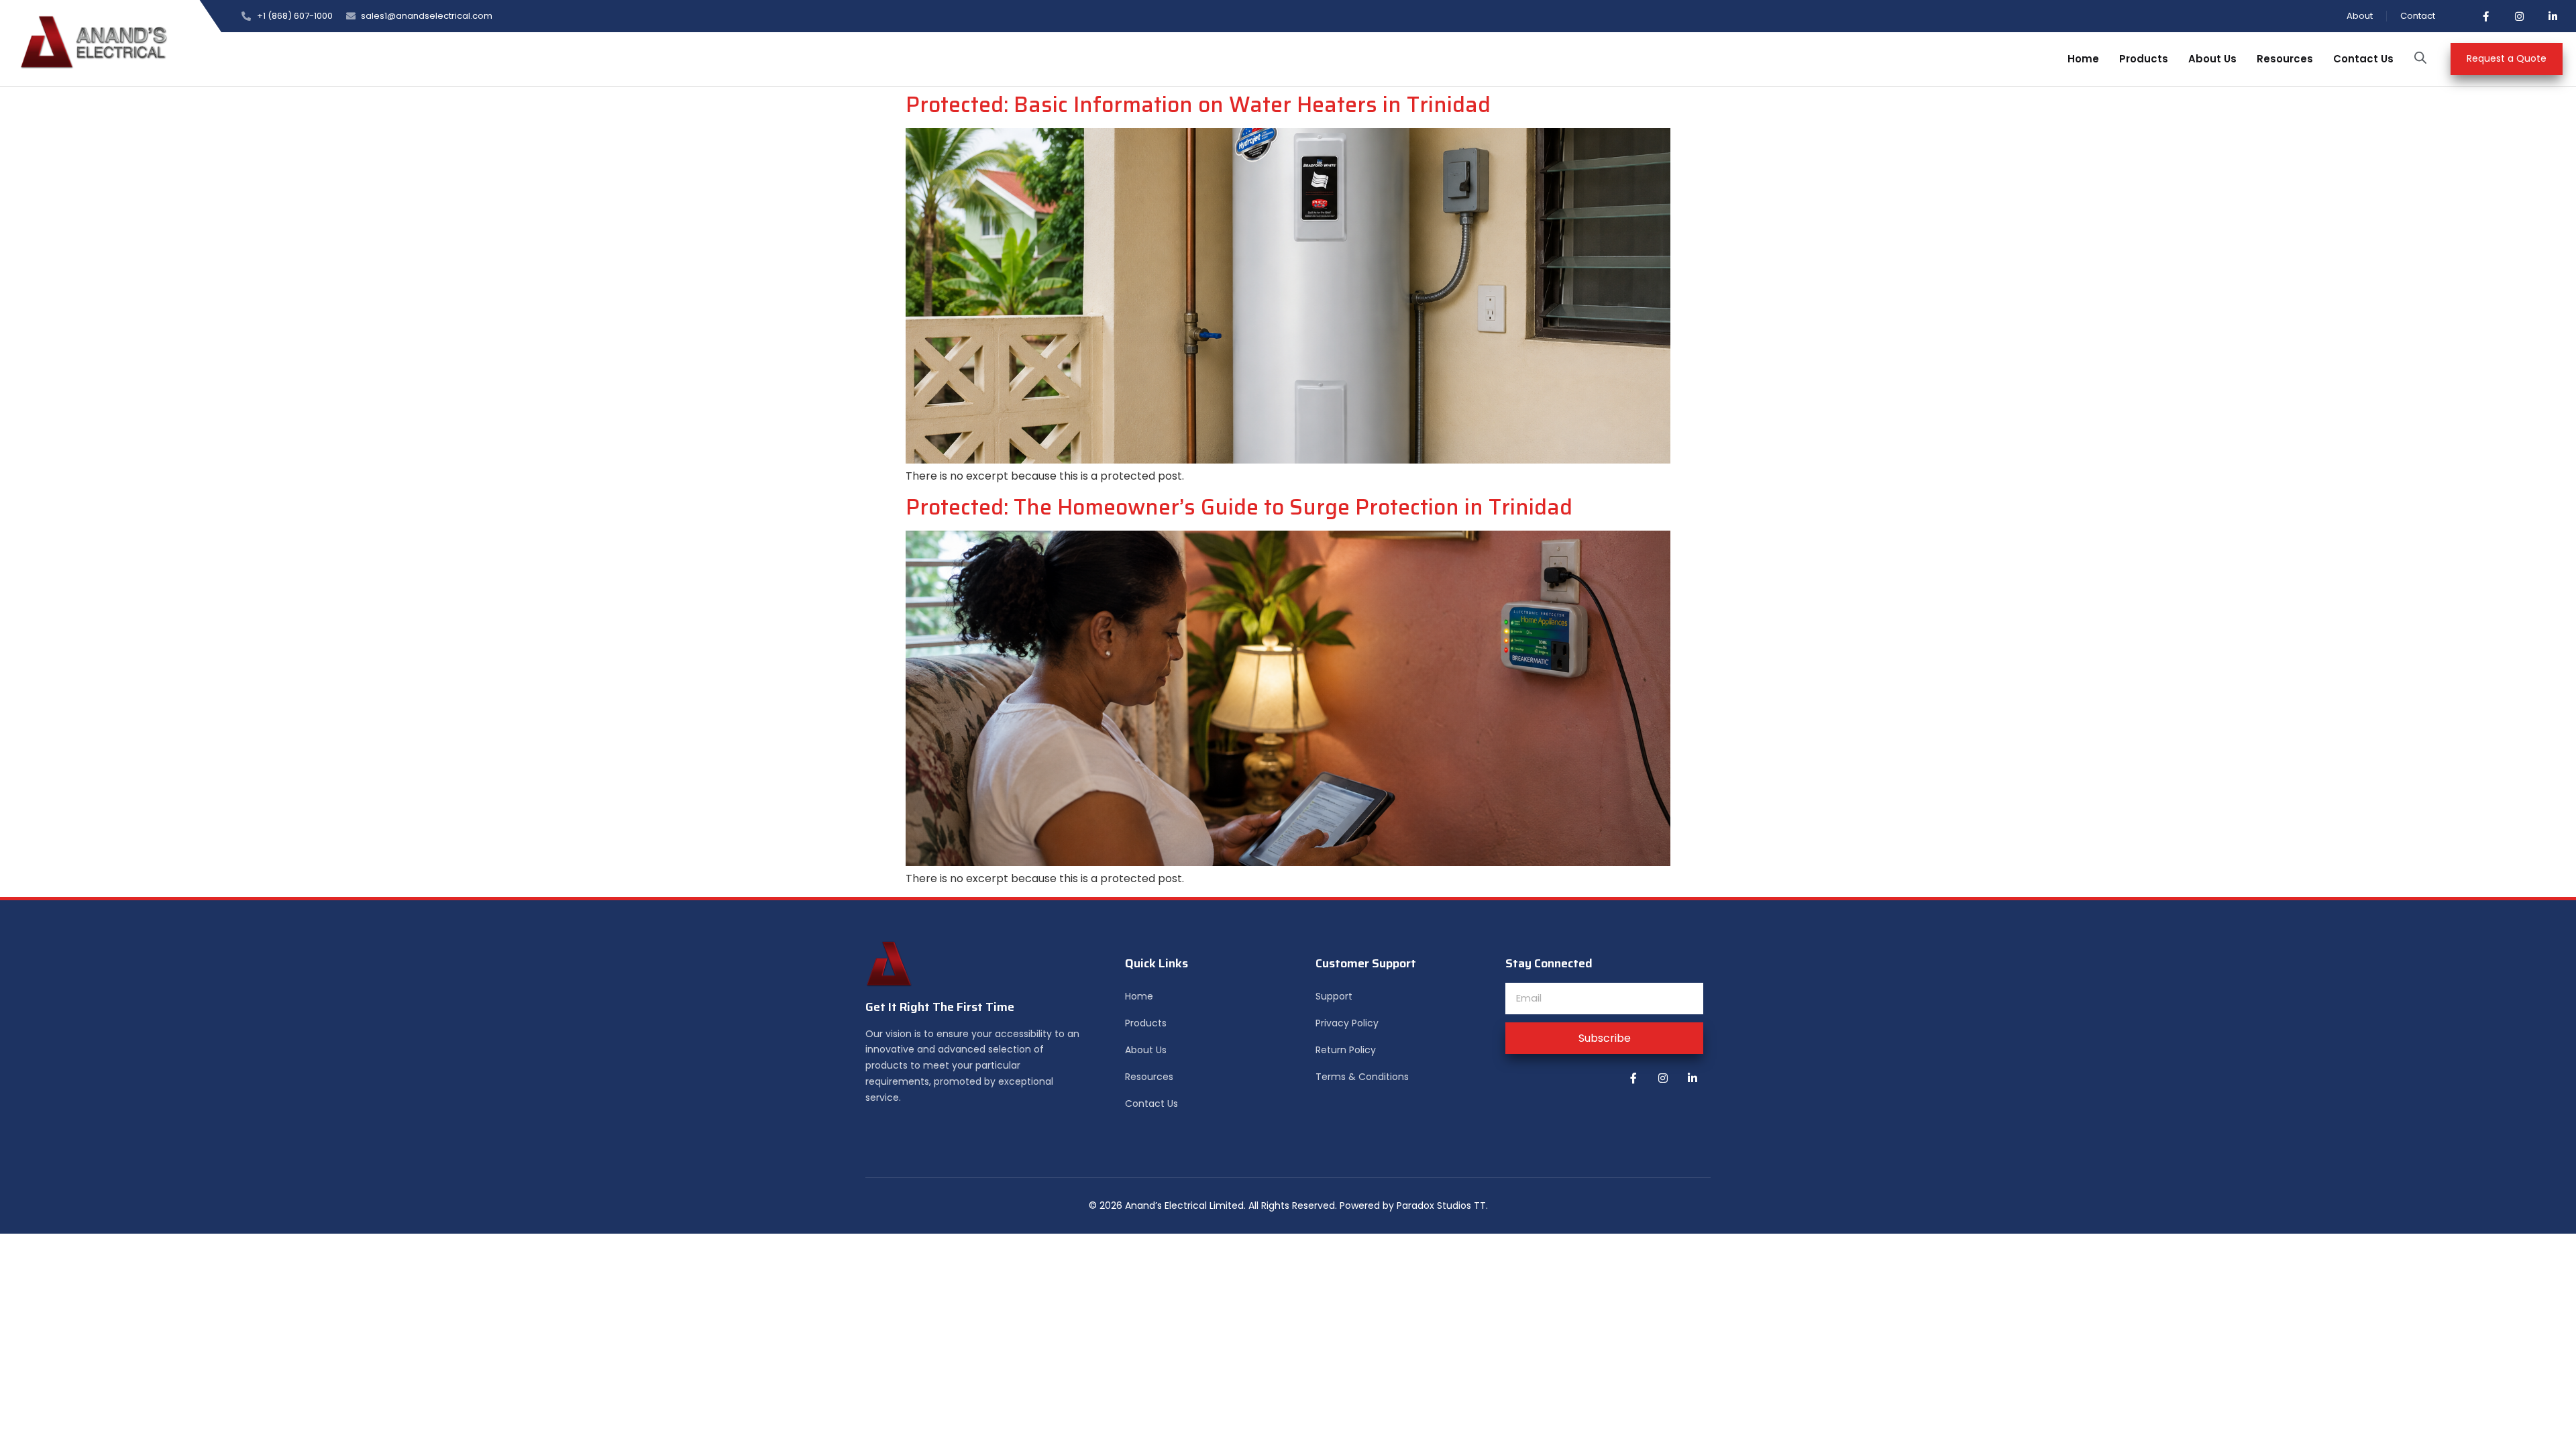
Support (1334, 996)
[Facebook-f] (2485, 16)
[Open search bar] (2420, 58)
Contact (2418, 16)
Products (2144, 59)
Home (2083, 59)
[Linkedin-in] (2553, 16)
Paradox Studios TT (1441, 1205)
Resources (2285, 59)
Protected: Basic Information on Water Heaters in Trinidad (1198, 105)
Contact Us (2363, 59)
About (2360, 16)
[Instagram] (2519, 16)
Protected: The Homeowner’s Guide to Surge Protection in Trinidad (1239, 507)
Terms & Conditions (1362, 1077)
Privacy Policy (1347, 1023)
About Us (2212, 59)
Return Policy (1346, 1050)
